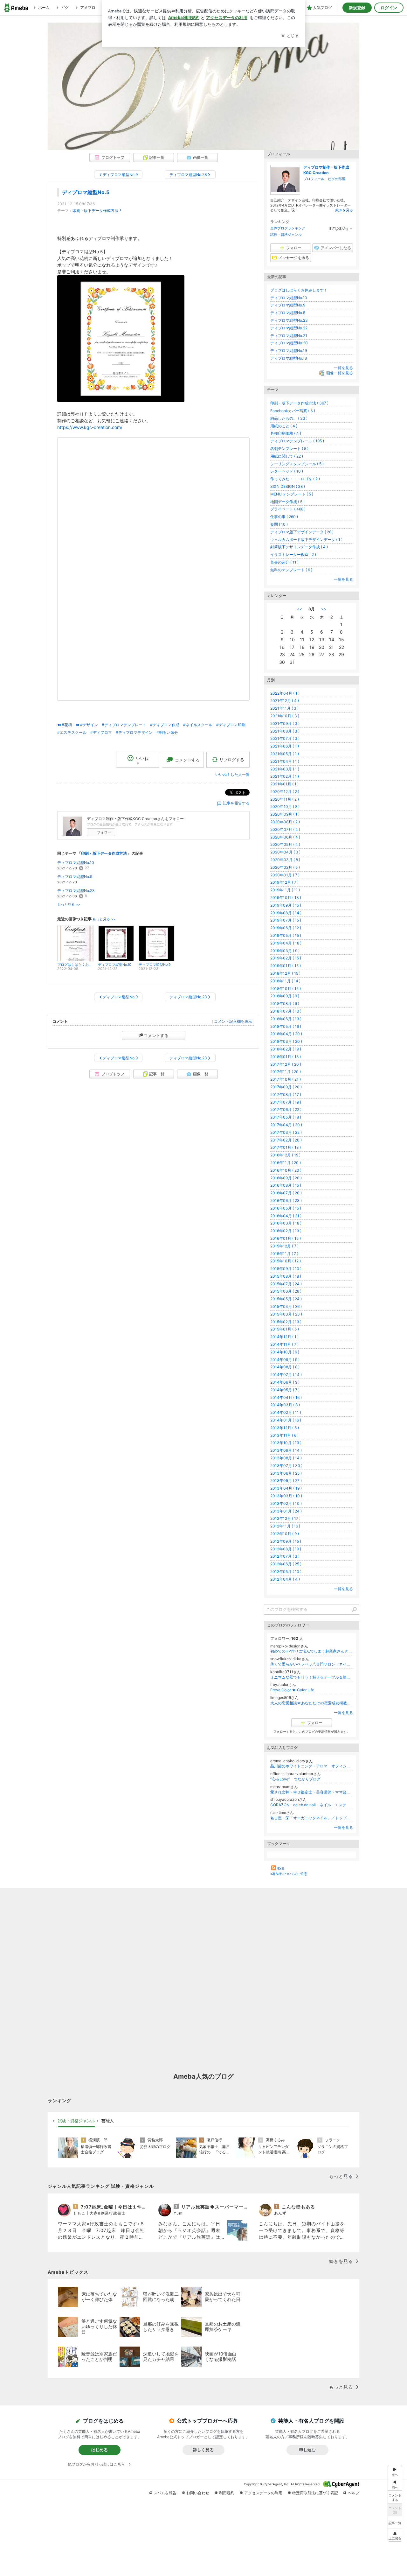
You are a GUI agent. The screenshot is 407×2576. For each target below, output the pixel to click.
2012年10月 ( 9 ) (285, 1534)
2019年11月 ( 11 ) (285, 890)
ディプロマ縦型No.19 (289, 351)
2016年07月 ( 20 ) (286, 1193)
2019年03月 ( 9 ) (285, 951)
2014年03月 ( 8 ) (285, 1405)
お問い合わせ (198, 2493)
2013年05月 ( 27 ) (286, 1481)
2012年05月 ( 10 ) (286, 1572)
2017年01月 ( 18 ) (286, 1147)
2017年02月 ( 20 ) (286, 1140)
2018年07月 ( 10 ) (286, 1011)
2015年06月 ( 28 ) (286, 1291)
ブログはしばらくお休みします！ (299, 290)
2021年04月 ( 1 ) (285, 761)
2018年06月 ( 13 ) (286, 1019)
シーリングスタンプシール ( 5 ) (297, 464)
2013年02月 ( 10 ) (286, 1503)
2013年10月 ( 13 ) (286, 1443)
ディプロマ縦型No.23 (76, 891)
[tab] (76, 2121)
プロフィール (314, 179)
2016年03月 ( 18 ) (286, 1223)
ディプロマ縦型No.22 (289, 328)
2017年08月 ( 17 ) (286, 1095)
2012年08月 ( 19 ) (286, 1549)
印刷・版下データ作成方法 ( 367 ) (299, 403)
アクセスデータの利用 (263, 2493)
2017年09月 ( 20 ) (286, 1087)
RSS (280, 1868)
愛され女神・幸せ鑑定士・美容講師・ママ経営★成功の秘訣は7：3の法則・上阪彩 (312, 1792)
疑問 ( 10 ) (279, 524)
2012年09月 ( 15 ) (286, 1541)
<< (300, 609)
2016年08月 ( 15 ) (286, 1185)
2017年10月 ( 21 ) (286, 1079)
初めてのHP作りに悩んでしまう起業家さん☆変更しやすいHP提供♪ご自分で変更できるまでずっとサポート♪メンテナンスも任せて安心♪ (312, 1651)
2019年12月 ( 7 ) (284, 882)
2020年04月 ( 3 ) (285, 852)
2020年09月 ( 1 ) (285, 814)
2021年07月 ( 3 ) (285, 738)
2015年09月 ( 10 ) (286, 1269)
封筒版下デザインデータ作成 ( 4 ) (299, 547)
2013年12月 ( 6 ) (285, 1428)
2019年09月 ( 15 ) (286, 905)
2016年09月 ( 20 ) (286, 1178)
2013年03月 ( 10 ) (286, 1496)
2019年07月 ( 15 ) (286, 920)
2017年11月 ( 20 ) (286, 1072)
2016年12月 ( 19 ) (285, 1155)
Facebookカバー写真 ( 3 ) (293, 411)
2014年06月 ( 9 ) (285, 1382)
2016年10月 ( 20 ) (286, 1170)
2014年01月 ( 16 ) (286, 1420)
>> (324, 609)
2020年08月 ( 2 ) (285, 822)
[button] (395, 2535)
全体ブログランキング (288, 228)
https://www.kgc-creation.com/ (90, 427)
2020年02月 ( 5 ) (285, 867)
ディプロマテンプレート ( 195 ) (297, 441)
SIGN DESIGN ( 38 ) (288, 486)
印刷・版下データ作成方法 (95, 211)
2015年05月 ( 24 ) (286, 1299)
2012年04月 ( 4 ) (285, 1579)
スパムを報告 (165, 2493)
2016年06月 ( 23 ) (286, 1200)
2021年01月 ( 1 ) (284, 784)
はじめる (100, 2450)
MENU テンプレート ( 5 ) (292, 494)
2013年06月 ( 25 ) (286, 1473)
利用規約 (227, 2493)
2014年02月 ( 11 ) (286, 1412)
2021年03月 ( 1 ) (285, 769)
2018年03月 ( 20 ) (286, 1041)
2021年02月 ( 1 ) (285, 776)
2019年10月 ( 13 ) (286, 898)
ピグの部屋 (337, 179)
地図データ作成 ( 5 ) (287, 502)
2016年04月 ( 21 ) (286, 1216)
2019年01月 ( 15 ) (286, 966)
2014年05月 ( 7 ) (285, 1390)
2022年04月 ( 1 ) (285, 693)
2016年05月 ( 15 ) (286, 1208)
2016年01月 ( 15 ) (286, 1238)
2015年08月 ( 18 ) (286, 1276)
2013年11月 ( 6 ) (284, 1435)
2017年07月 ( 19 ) (286, 1102)
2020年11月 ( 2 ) (285, 799)
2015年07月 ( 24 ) (286, 1284)
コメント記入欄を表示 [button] (233, 1021)
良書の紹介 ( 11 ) (284, 562)
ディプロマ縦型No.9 (75, 877)
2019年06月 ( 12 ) (286, 928)
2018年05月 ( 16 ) (286, 1026)
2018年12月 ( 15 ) (285, 973)
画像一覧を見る (340, 373)
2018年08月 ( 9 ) (285, 1004)
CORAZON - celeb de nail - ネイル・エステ (308, 1805)
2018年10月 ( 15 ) (286, 989)
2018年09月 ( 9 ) (285, 996)
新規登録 (357, 8)
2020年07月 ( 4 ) (285, 829)
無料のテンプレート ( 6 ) (291, 570)
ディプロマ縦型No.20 (289, 343)
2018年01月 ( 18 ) (286, 1057)
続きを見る (344, 210)
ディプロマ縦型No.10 (76, 863)
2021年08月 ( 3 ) (285, 731)
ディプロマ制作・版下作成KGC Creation (326, 170)
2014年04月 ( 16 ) (286, 1397)
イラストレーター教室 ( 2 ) (293, 555)
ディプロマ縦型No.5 (86, 192)
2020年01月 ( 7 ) (285, 875)
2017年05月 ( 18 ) (286, 1117)
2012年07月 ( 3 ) (285, 1556)
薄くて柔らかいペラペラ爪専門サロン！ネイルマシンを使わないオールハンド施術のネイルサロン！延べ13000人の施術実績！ (312, 1664)
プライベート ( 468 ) (288, 509)
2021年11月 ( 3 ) (284, 708)
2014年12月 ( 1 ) (284, 1337)
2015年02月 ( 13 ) (286, 1322)
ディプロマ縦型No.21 (289, 336)
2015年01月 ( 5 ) (285, 1329)
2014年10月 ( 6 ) (285, 1352)
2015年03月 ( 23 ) (286, 1314)
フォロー (104, 832)
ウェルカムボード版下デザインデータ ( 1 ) (306, 540)
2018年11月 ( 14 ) (285, 981)
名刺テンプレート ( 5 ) (289, 449)
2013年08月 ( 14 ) (286, 1458)
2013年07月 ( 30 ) (286, 1466)
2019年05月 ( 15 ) (286, 935)
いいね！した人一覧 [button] (232, 774)
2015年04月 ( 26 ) (286, 1306)
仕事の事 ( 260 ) (284, 517)
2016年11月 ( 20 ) (286, 1163)
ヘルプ (354, 2493)
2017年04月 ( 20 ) (286, 1125)
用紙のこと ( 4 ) (284, 426)
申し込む (307, 2450)
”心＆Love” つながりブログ (295, 1779)
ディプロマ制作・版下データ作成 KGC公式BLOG (203, 61)
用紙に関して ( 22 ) (287, 456)
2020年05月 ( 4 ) (285, 844)
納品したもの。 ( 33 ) (289, 418)
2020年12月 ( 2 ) (285, 792)
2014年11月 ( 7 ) (284, 1344)
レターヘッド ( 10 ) (287, 471)
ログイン (389, 8)
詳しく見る (203, 2450)
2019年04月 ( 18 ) (286, 943)
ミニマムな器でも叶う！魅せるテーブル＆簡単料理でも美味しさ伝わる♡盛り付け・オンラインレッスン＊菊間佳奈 (312, 1677)
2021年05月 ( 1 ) (285, 754)
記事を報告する (236, 803)
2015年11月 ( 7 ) (284, 1254)
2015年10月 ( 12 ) (286, 1261)
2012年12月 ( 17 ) (285, 1518)
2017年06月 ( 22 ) (286, 1109)
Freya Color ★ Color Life (292, 1690)
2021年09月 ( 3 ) (285, 723)
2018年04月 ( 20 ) (286, 1034)
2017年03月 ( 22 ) (286, 1132)
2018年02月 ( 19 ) (286, 1049)
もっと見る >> (69, 905)
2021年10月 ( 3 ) (285, 716)
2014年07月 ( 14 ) (286, 1375)
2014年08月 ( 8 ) (285, 1367)
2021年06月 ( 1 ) (285, 746)
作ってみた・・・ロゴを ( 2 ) (295, 479)
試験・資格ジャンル (286, 235)
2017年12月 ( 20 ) (286, 1064)
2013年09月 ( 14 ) (286, 1450)
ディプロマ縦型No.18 (289, 358)
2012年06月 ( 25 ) (286, 1564)
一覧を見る (343, 368)
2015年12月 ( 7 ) (284, 1246)
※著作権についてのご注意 (289, 1874)
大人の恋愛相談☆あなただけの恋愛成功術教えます (312, 1703)
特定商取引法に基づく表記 (315, 2493)
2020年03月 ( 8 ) (285, 860)
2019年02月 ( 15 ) (286, 958)
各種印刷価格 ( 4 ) (286, 433)
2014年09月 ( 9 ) (285, 1360)
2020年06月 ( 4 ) (285, 837)
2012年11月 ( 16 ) (285, 1526)
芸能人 (108, 2121)
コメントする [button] (187, 760)
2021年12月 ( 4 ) (285, 701)
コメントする (156, 1035)
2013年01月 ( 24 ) (286, 1511)
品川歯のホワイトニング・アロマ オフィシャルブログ (312, 1766)
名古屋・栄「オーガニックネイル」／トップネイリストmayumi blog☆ (312, 1818)
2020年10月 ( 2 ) (285, 807)
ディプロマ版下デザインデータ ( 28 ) (302, 532)
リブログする (232, 760)
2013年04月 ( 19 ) (286, 1488)
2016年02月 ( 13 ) (286, 1231)
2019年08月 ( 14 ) (286, 913)
